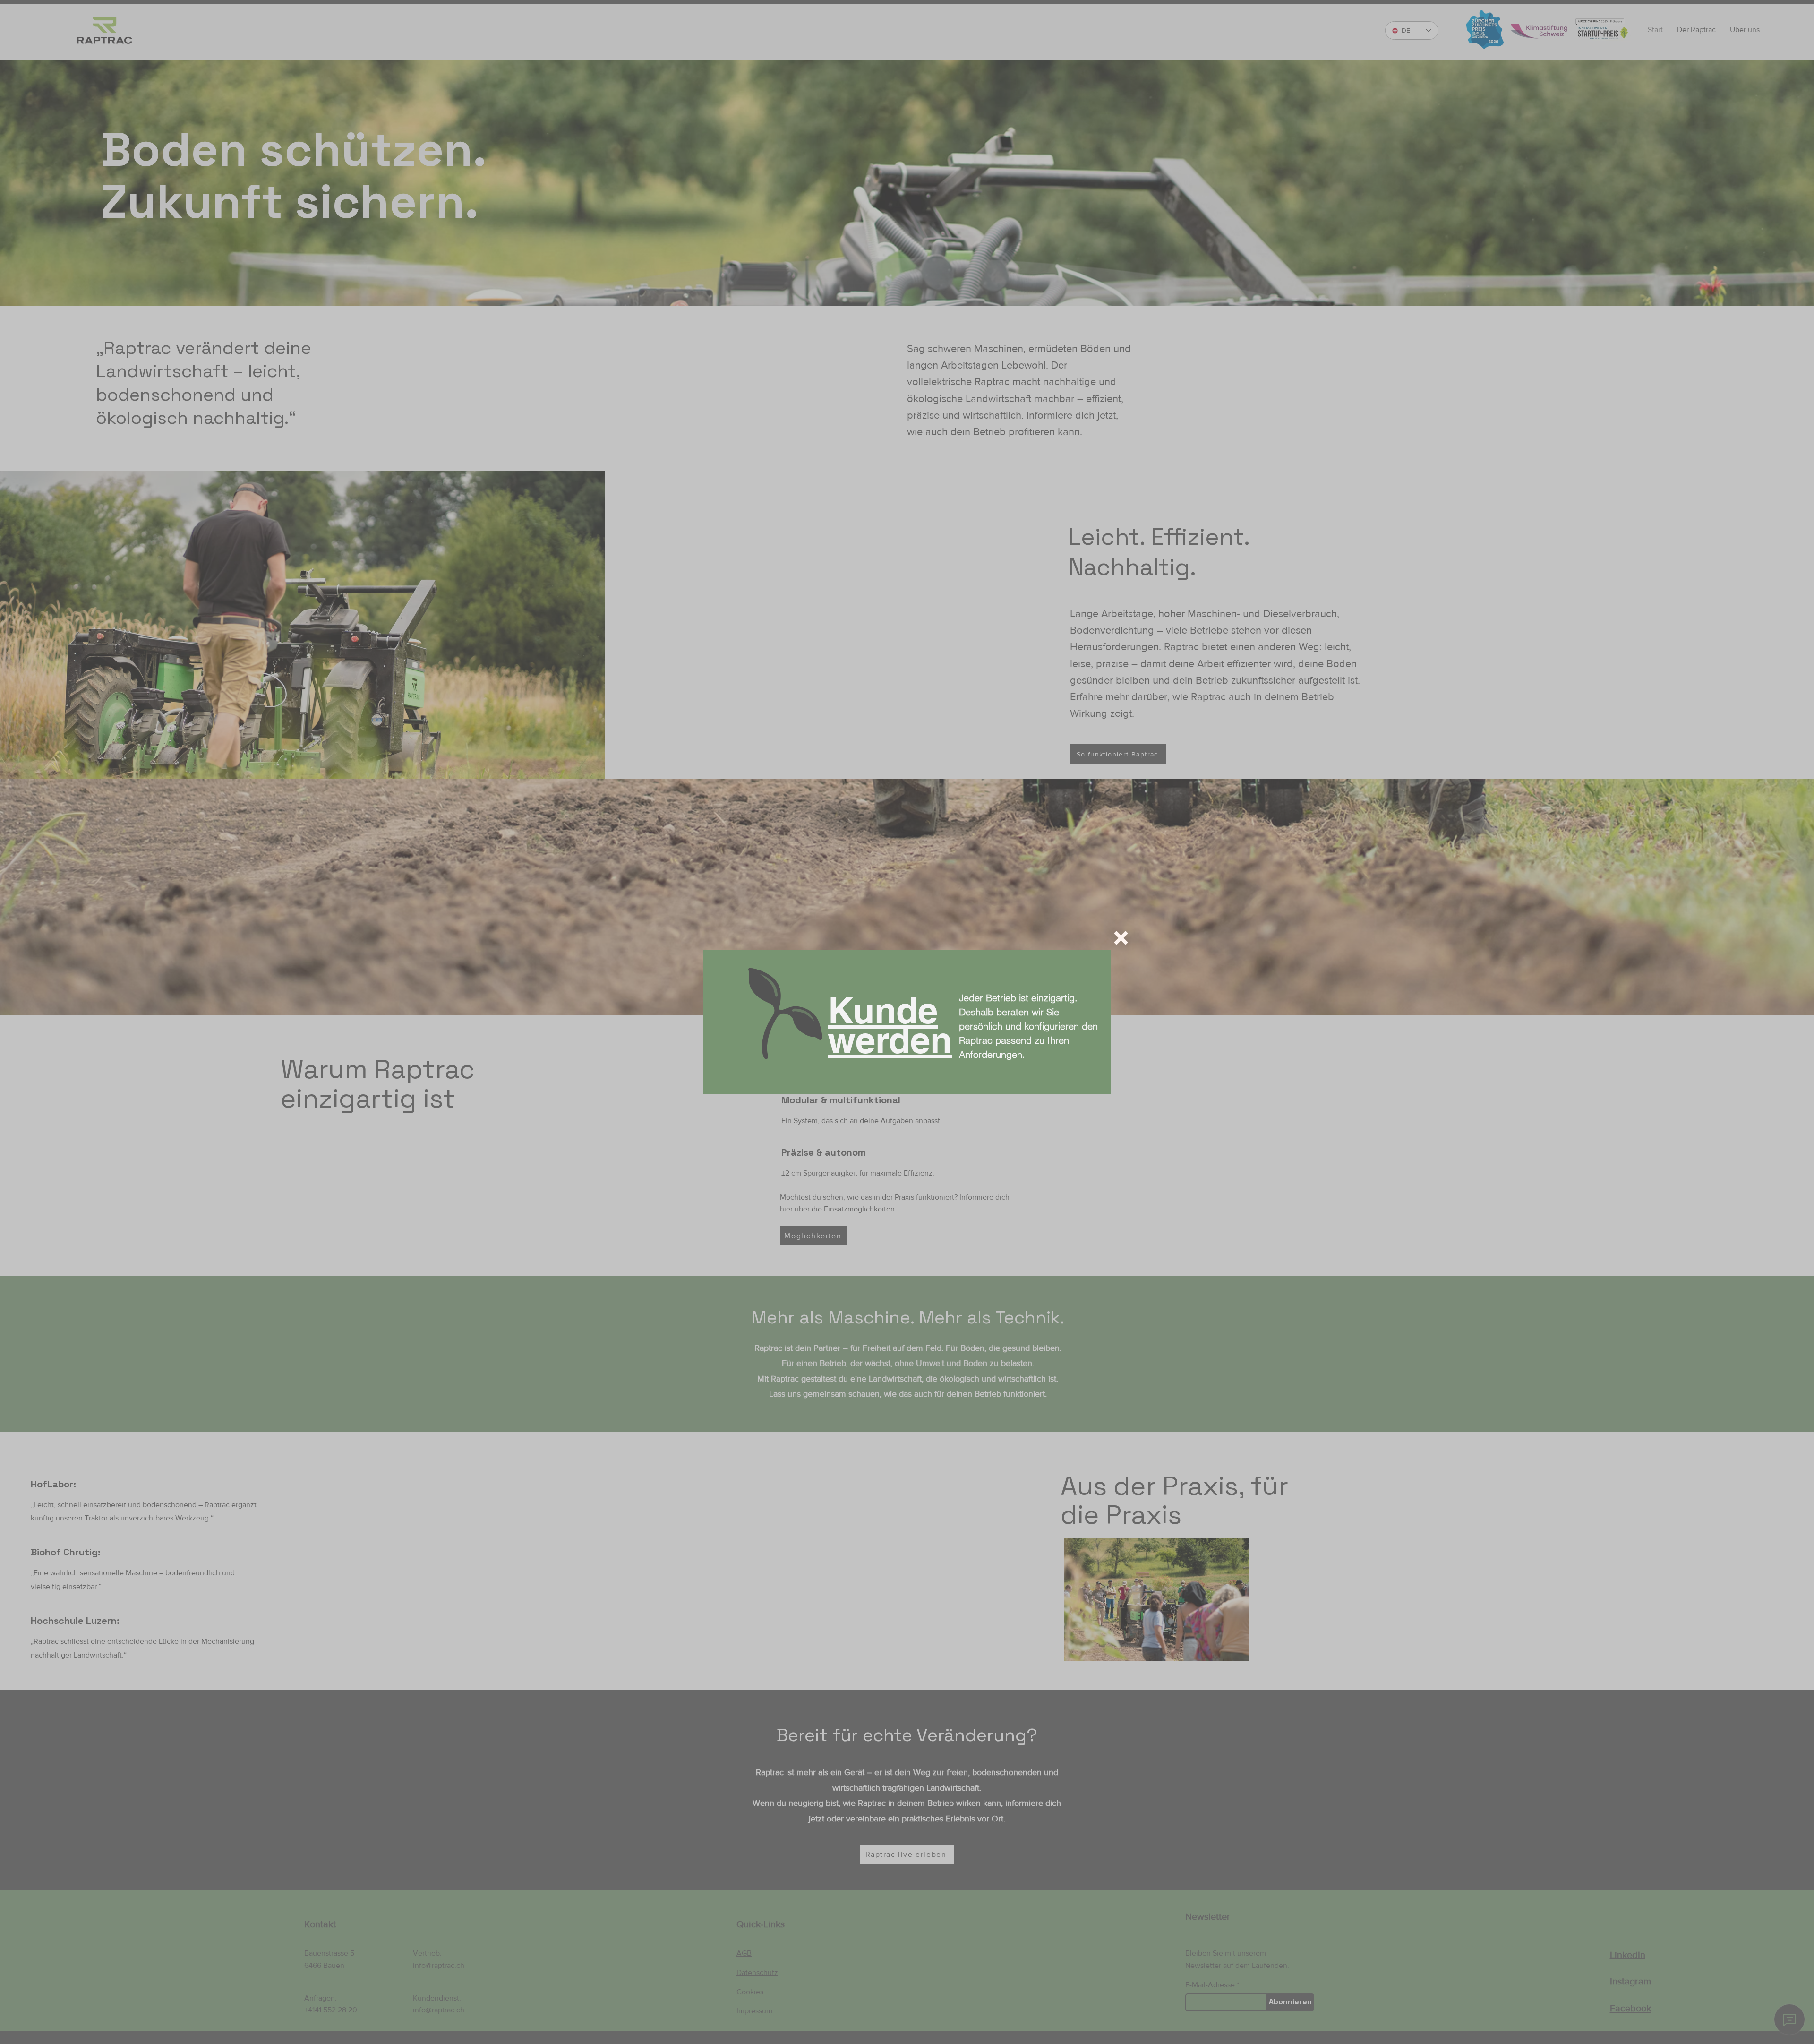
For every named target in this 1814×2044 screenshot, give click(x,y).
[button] (1121, 938)
